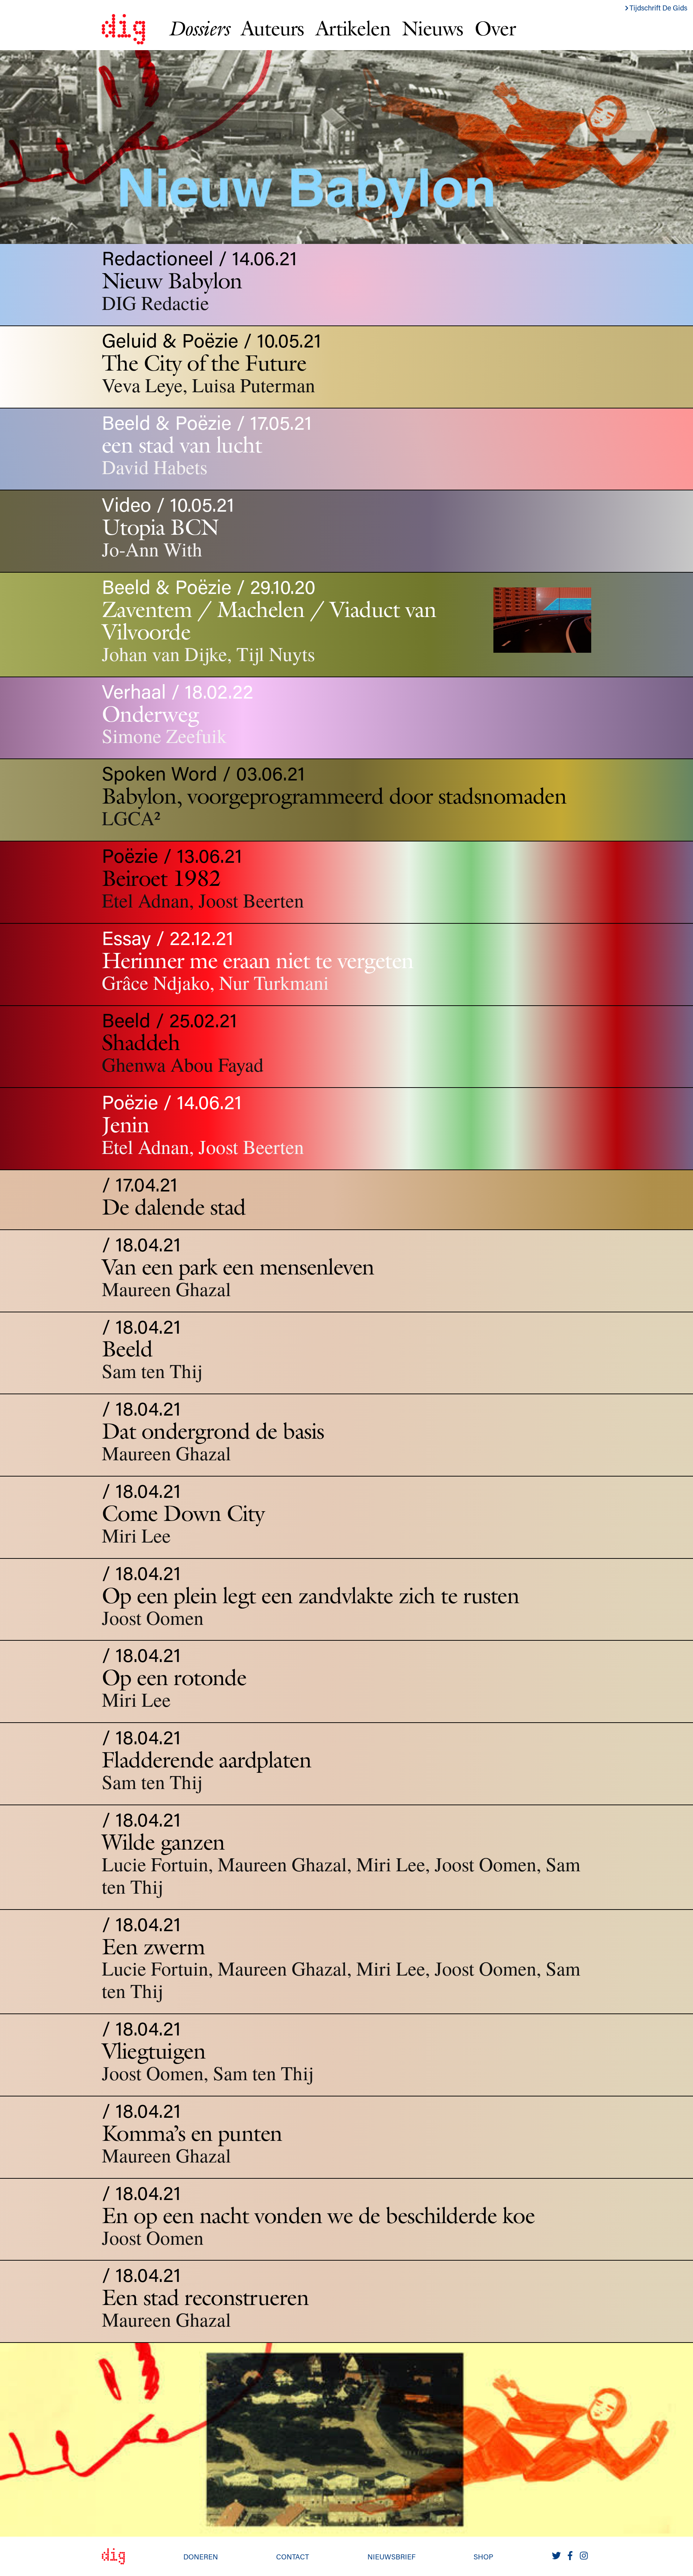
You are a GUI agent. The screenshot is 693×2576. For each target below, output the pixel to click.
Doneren (201, 2557)
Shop (483, 2557)
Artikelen (353, 28)
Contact (293, 2557)
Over (495, 28)
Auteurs (272, 28)
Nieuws (432, 28)
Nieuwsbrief (391, 2557)
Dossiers (199, 28)
